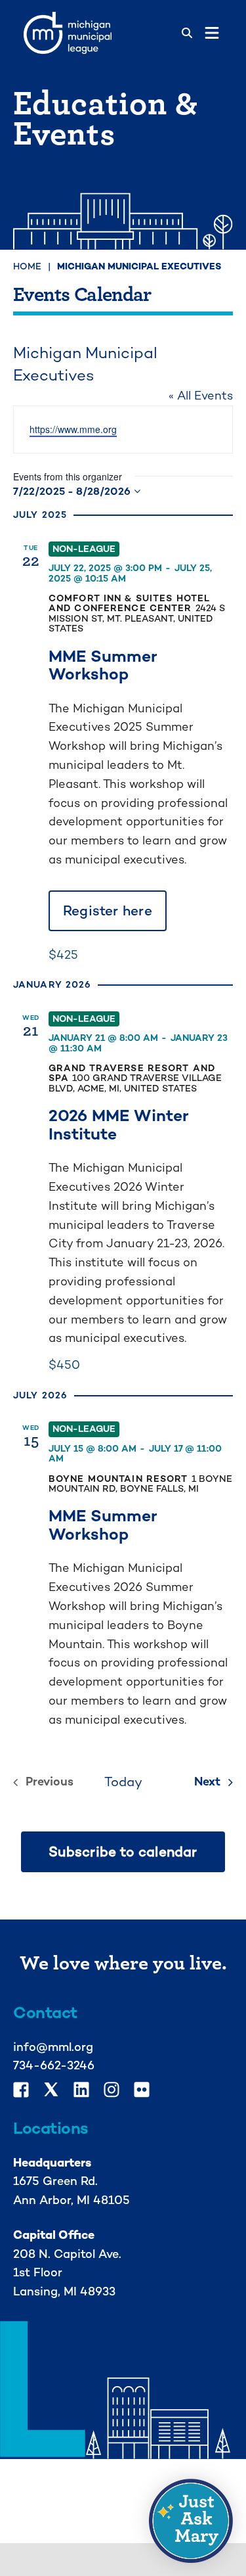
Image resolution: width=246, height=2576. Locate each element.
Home (27, 266)
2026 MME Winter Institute (119, 1124)
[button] (191, 2521)
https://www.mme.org (73, 429)
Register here (108, 910)
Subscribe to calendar (123, 1852)
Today (123, 1782)
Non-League (84, 549)
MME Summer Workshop (103, 665)
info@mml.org (53, 2047)
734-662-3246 (54, 2065)
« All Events (201, 395)
